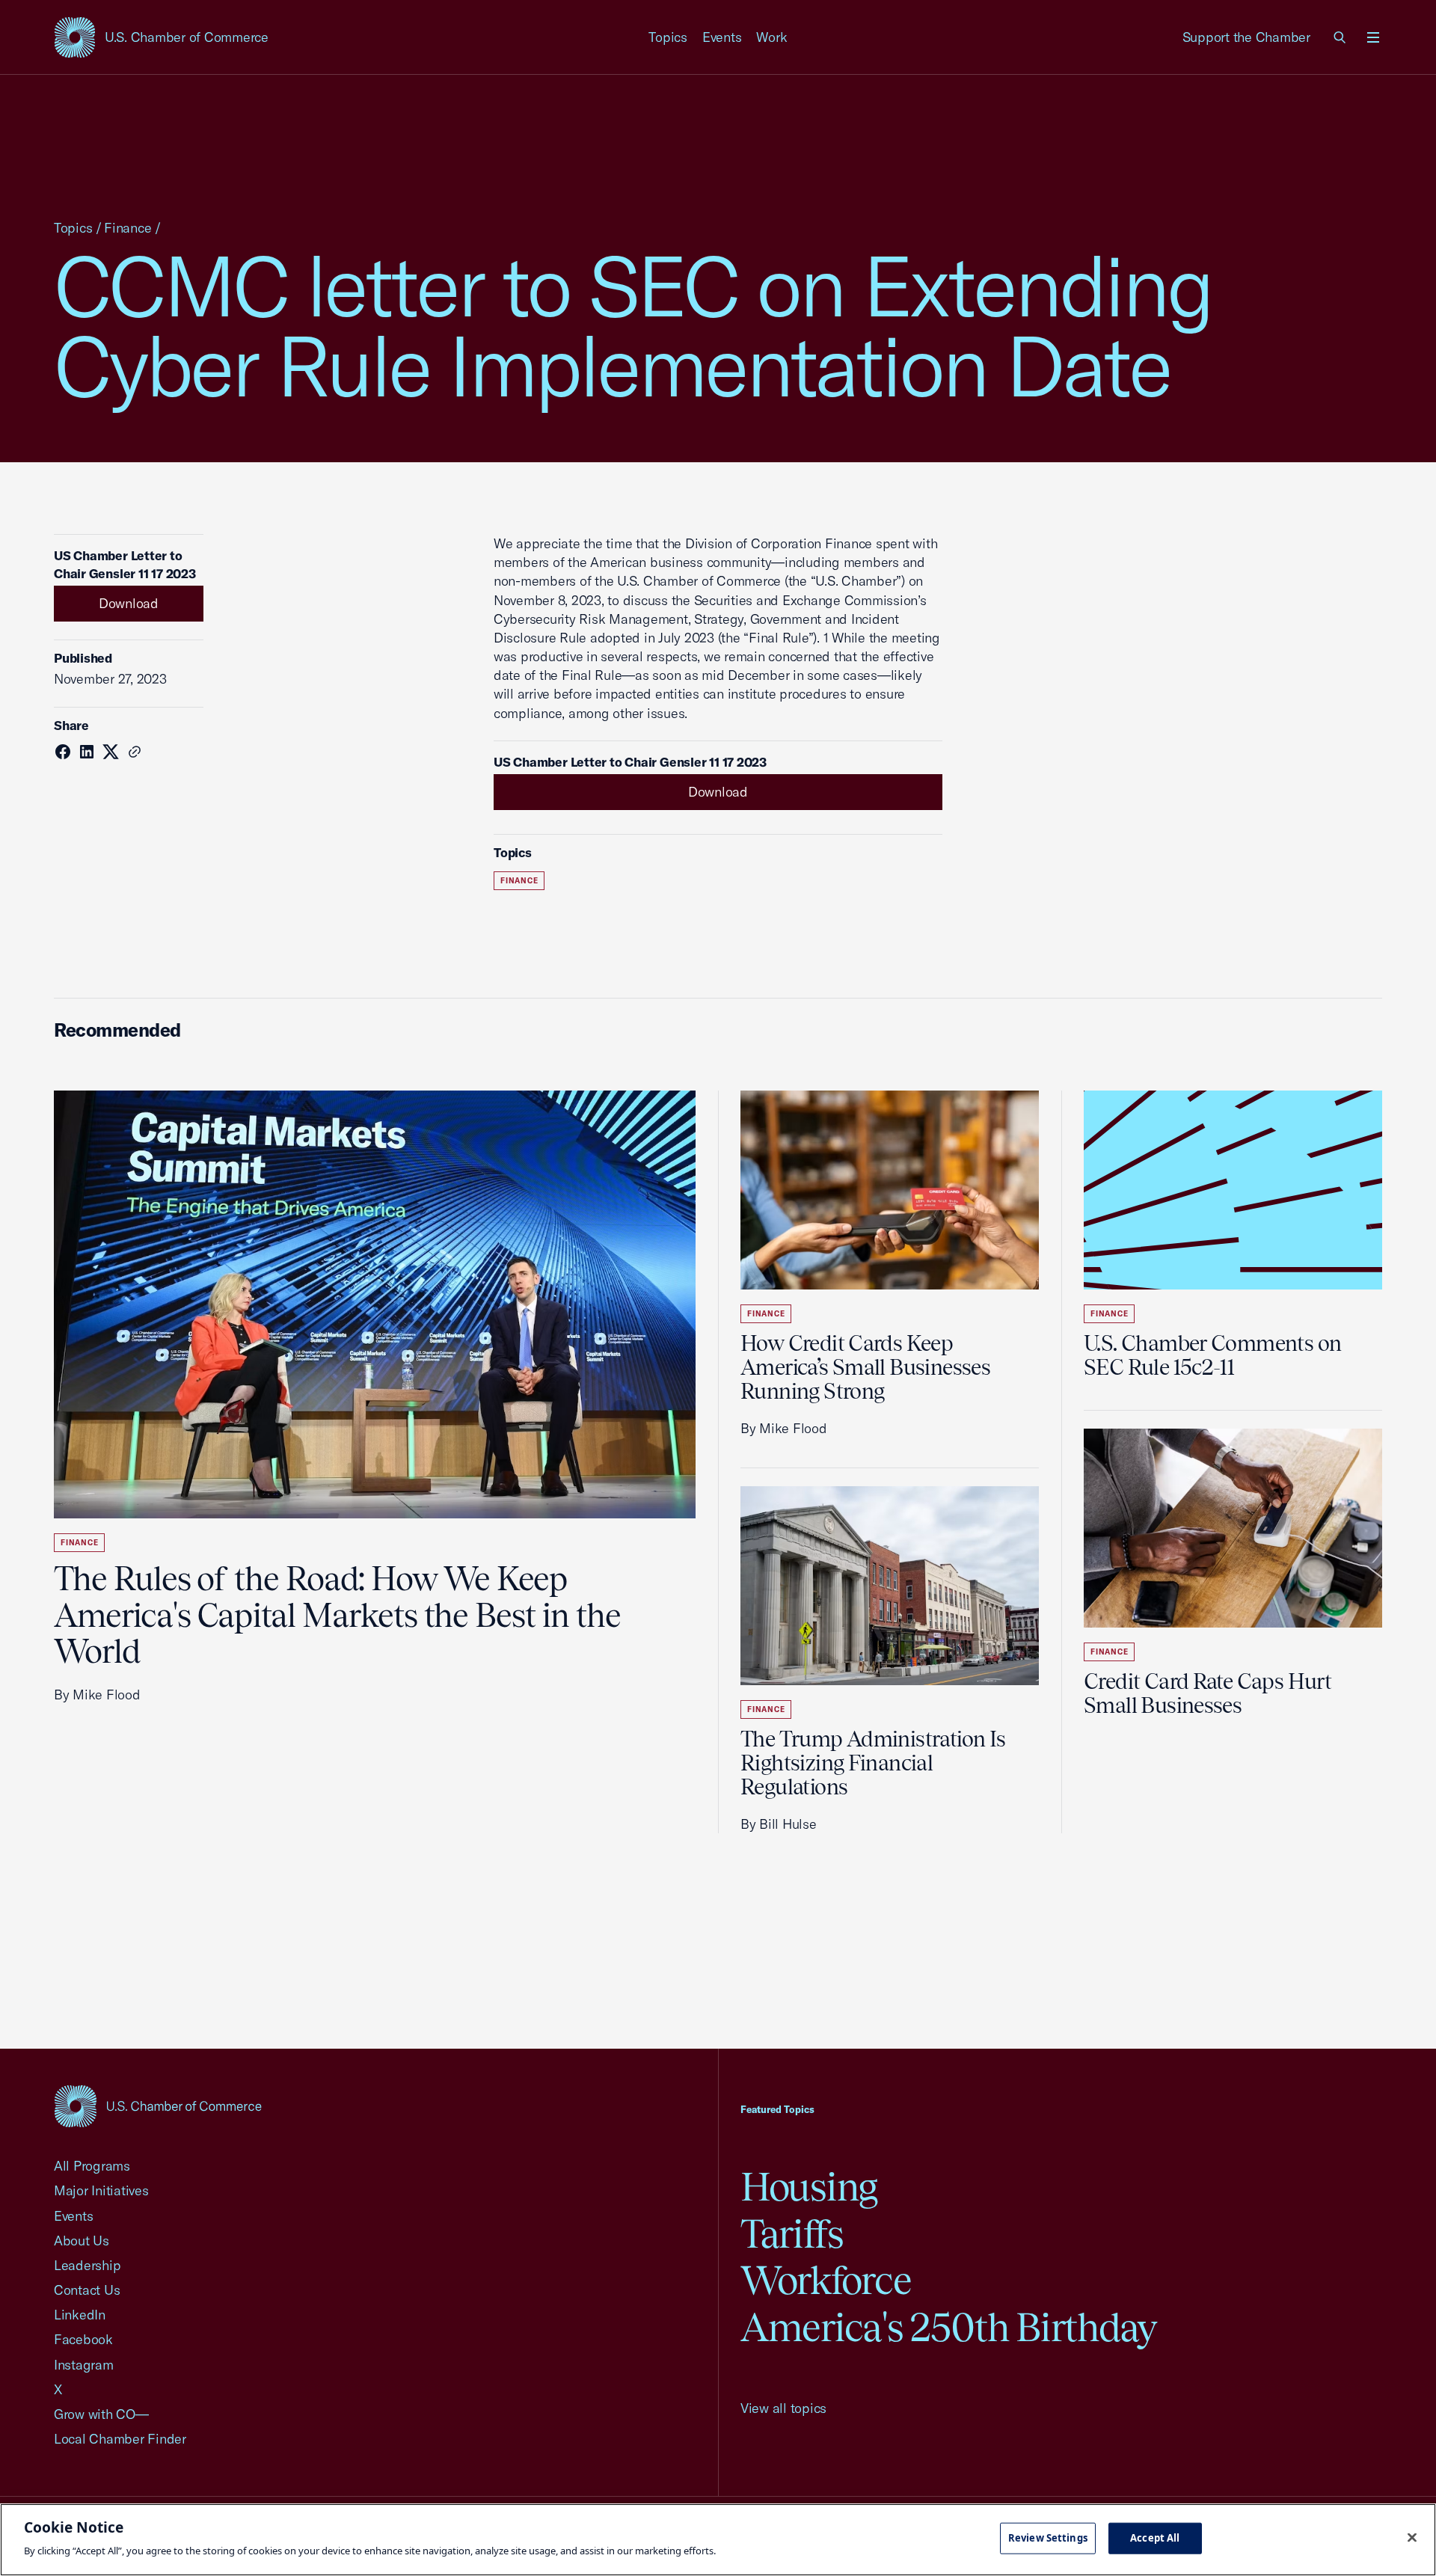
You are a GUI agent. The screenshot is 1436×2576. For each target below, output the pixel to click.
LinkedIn (80, 2315)
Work (771, 37)
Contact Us (87, 2290)
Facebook (83, 2339)
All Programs (92, 2166)
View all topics (783, 2408)
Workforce (826, 2280)
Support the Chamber (1246, 37)
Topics (668, 37)
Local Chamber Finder (120, 2439)
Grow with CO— (101, 2414)
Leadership (87, 2265)
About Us (82, 2241)
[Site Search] (1340, 37)
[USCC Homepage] (158, 2106)
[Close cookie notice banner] (1412, 2538)
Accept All (1155, 2538)
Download (129, 603)
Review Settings (1048, 2538)
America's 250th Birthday (949, 2327)
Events (722, 37)
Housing (809, 2187)
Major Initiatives (101, 2190)
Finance (128, 228)
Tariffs (792, 2234)
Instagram (84, 2365)
